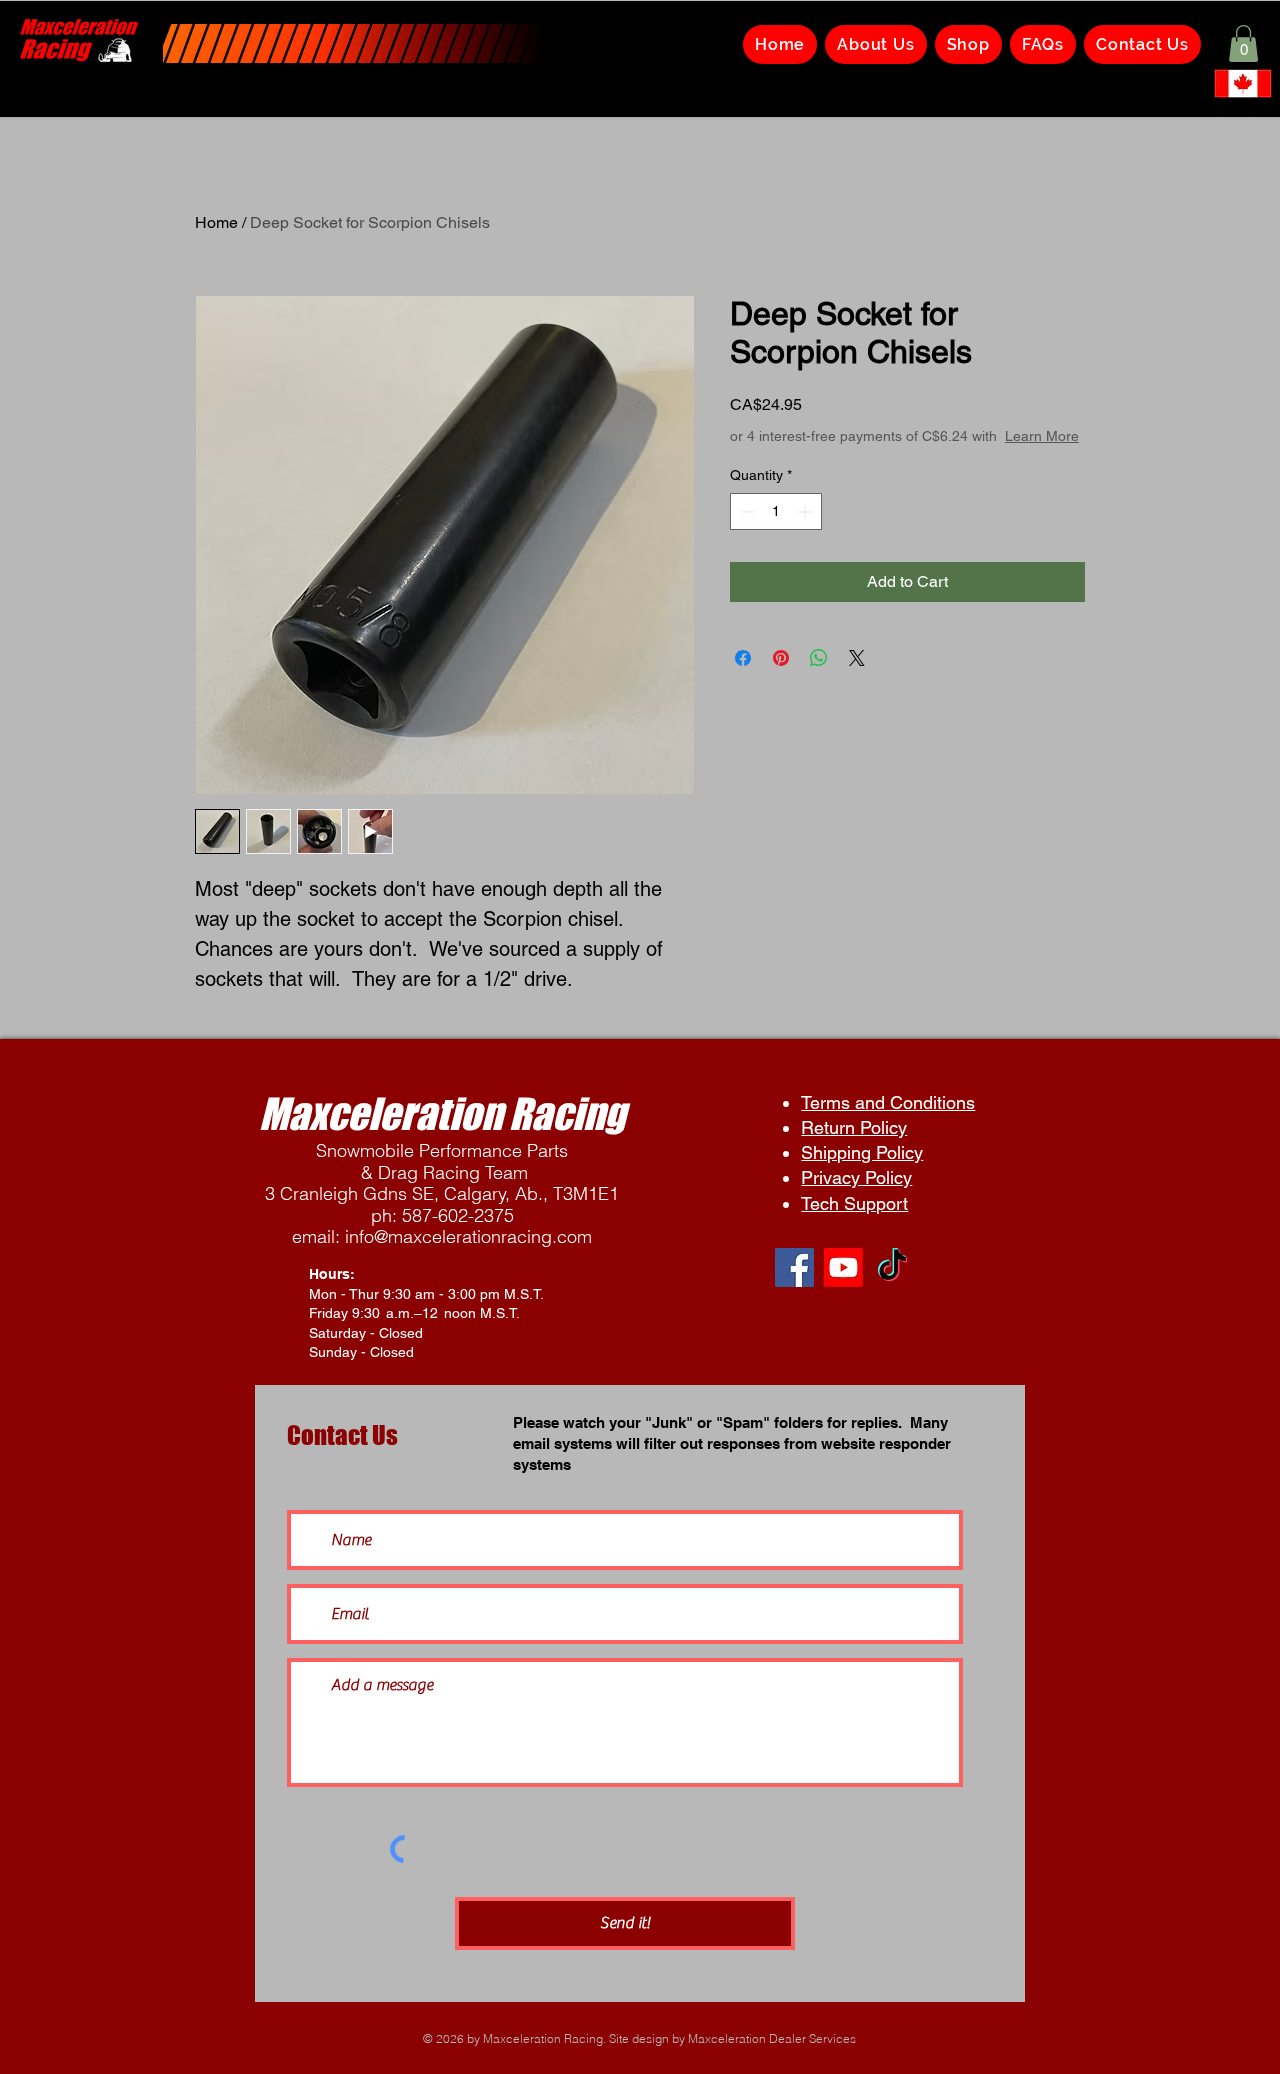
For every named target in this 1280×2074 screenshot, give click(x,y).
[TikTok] (892, 1267)
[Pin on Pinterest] (781, 658)
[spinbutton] (776, 511)
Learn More (1042, 436)
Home (216, 222)
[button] (1243, 43)
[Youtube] (843, 1267)
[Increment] (806, 511)
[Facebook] (794, 1267)
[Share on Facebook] (743, 658)
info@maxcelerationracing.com (468, 1236)
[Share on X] (857, 658)
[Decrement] (745, 511)
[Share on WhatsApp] (819, 658)
